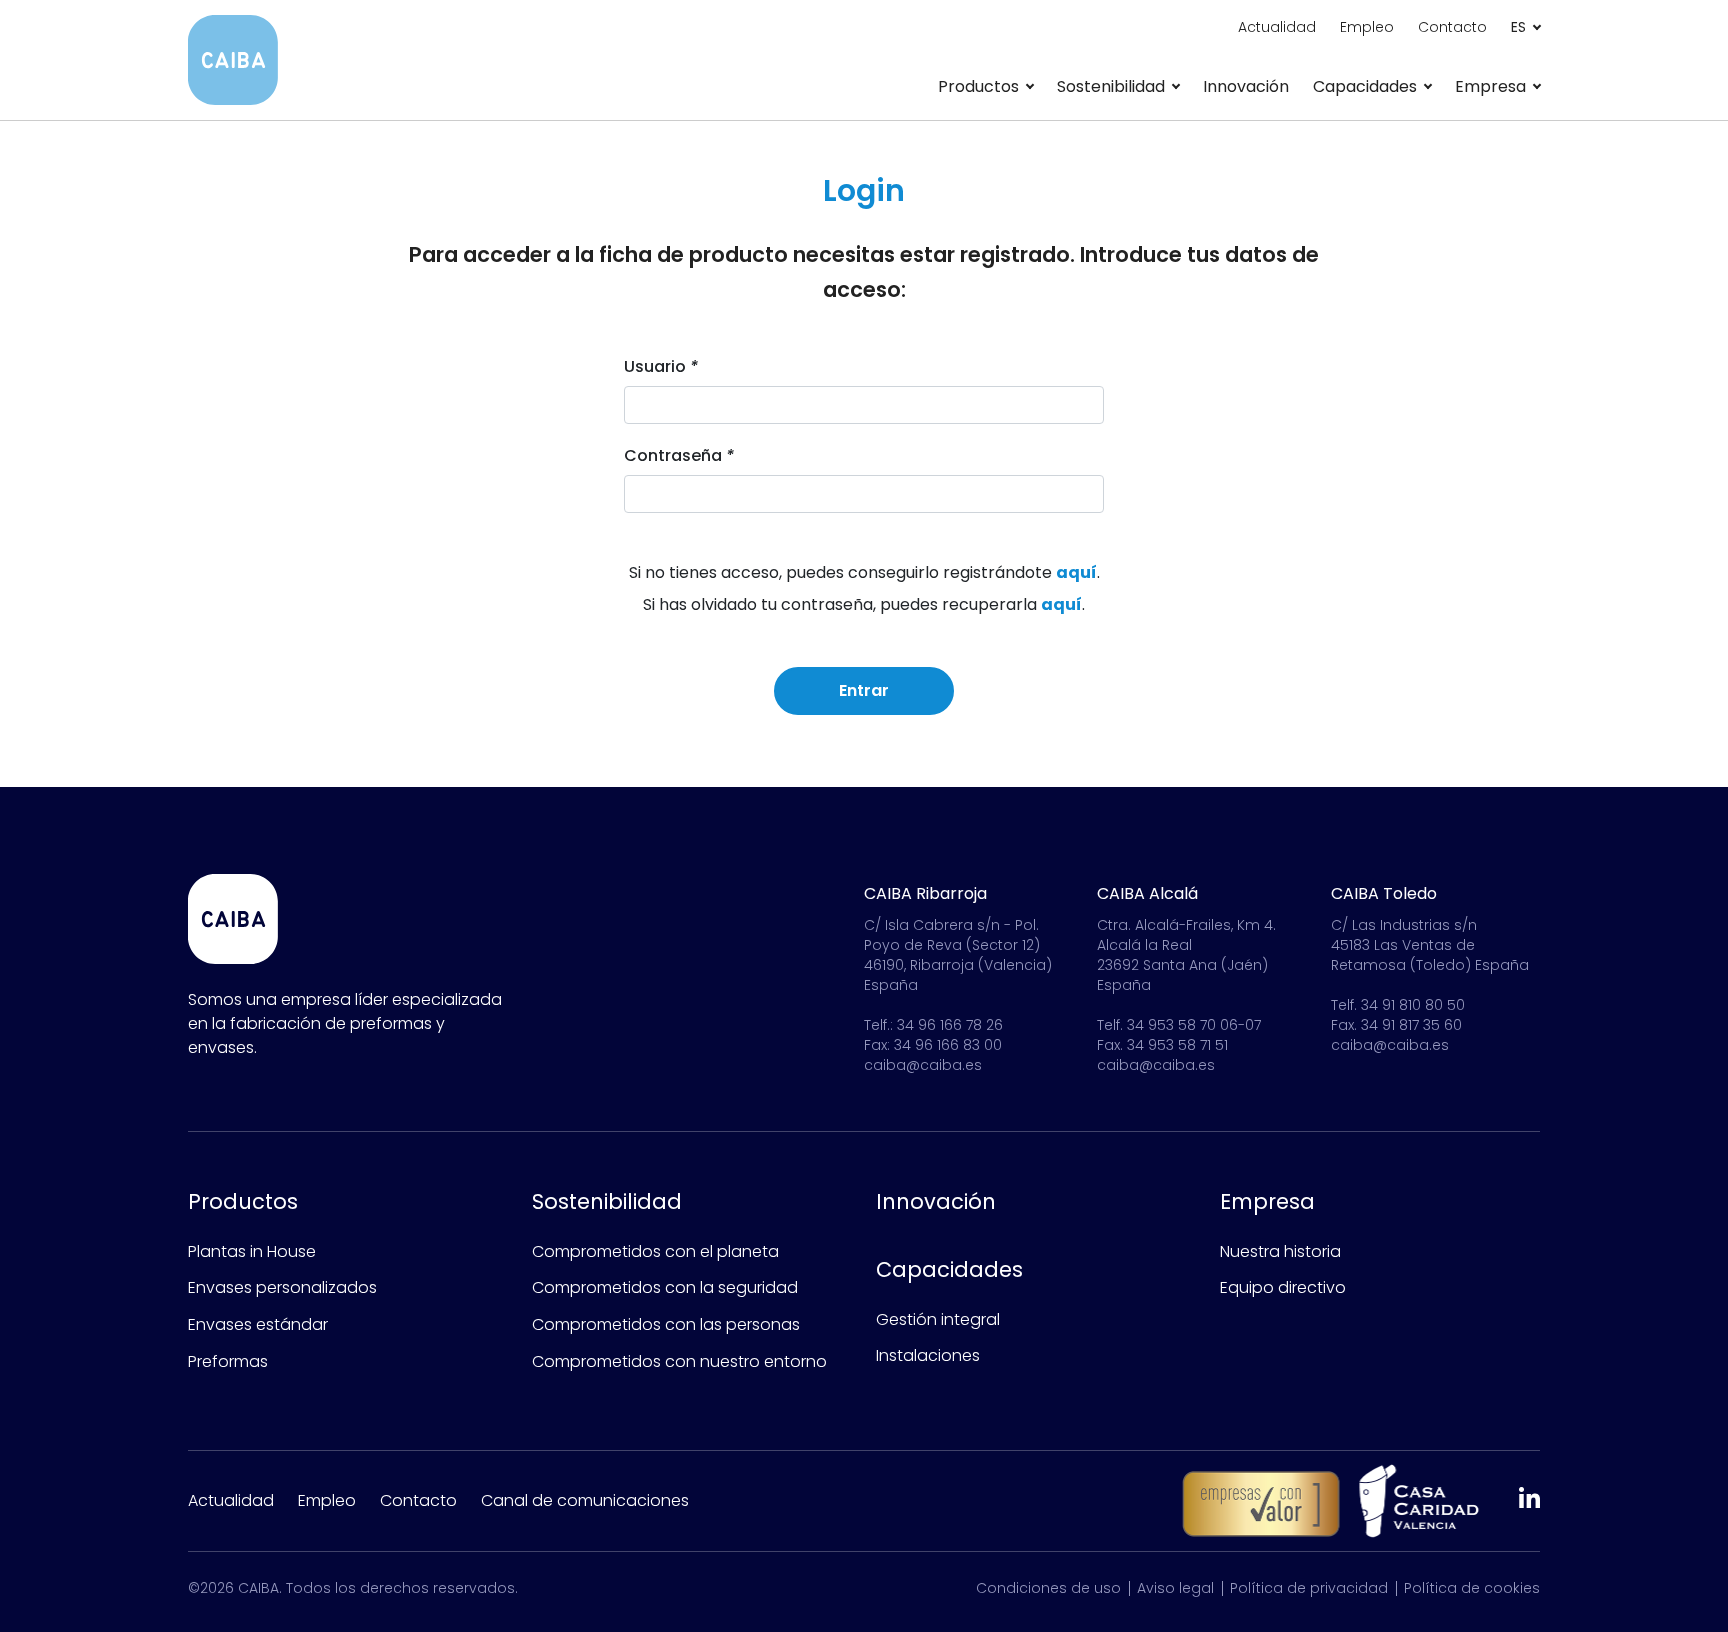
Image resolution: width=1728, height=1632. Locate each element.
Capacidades (949, 1269)
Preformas (228, 1361)
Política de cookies (1472, 1588)
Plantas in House (252, 1251)
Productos (243, 1201)
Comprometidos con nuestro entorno (679, 1361)
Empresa (1267, 1201)
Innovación (1246, 86)
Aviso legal (1175, 1588)
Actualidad (1277, 27)
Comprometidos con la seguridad (665, 1287)
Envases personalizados (282, 1287)
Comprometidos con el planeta (655, 1251)
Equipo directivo (1283, 1287)
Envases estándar (258, 1324)
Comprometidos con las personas (666, 1324)
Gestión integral (938, 1319)
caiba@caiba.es (923, 1065)
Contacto (1452, 27)
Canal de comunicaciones (585, 1500)
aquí (1076, 572)
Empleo (1367, 27)
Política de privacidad (1309, 1588)
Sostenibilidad (607, 1201)
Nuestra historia (1280, 1251)
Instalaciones (928, 1355)
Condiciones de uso (1048, 1588)
